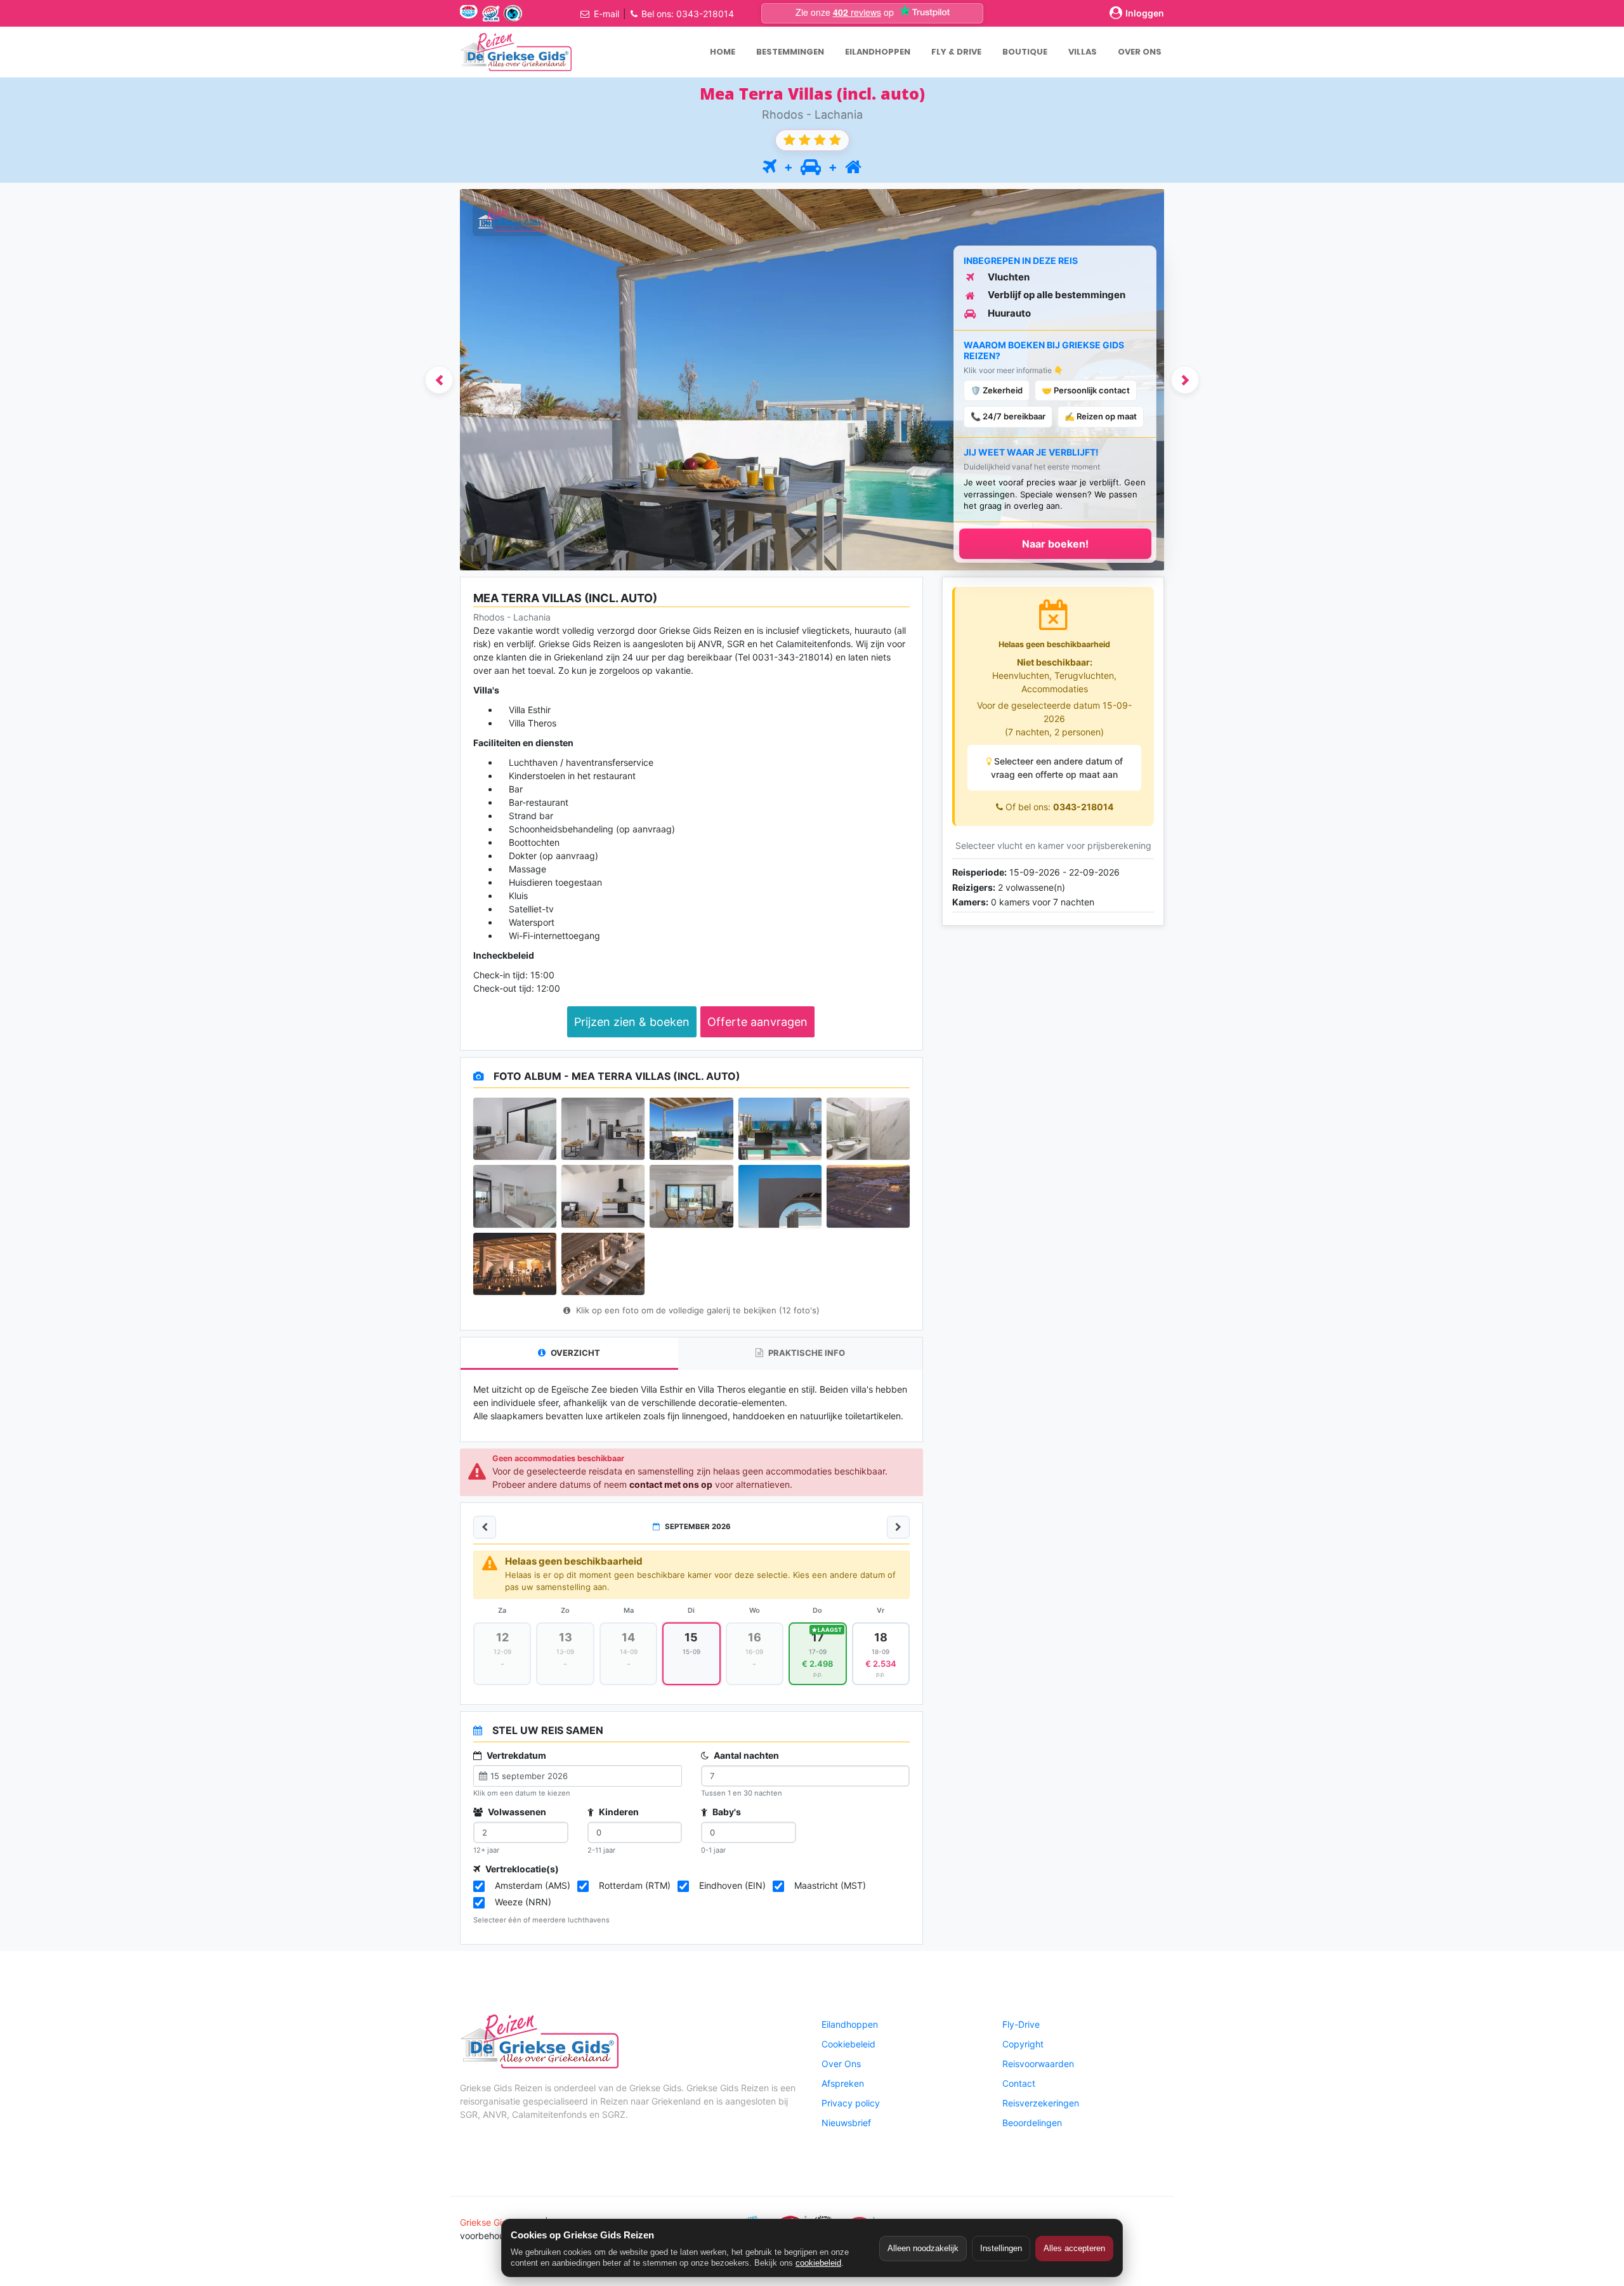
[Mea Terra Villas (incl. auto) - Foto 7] (603, 1196)
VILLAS (1083, 52)
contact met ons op (671, 1484)
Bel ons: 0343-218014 (688, 14)
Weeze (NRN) (523, 1902)
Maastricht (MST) (830, 1885)
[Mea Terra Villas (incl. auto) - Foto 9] (780, 1196)
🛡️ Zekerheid (997, 390)
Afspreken (843, 2083)
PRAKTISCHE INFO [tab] (806, 1353)
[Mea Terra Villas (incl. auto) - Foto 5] (868, 1129)
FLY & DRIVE (956, 52)
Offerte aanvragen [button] (757, 1022)
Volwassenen (516, 1812)
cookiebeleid (818, 2263)
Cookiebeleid (848, 2044)
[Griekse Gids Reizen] (516, 52)
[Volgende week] (898, 1527)
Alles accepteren (1074, 2248)
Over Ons (841, 2064)
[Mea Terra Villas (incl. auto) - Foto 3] (691, 1129)
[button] (439, 380)
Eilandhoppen (850, 2024)
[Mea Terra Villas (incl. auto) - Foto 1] (515, 1129)
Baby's (726, 1812)
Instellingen (1001, 2248)
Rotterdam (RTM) (635, 1885)
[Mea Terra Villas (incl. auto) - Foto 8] (691, 1196)
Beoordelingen (1032, 2123)
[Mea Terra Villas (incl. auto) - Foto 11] (515, 1264)
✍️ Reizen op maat (1101, 416)
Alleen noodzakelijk (923, 2248)
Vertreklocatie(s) (521, 1869)
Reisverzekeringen (1041, 2103)
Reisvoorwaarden (1038, 2064)
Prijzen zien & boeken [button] (632, 1022)
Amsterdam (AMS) (533, 1885)
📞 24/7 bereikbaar (1008, 416)
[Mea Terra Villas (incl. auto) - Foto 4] (780, 1129)
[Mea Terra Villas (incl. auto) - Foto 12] (603, 1264)
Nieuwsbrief (846, 2123)
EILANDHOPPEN (878, 52)
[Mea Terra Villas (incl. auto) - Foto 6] (515, 1196)
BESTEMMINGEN (790, 52)
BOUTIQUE (1025, 52)
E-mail (606, 14)
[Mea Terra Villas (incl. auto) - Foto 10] (868, 1196)
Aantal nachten (745, 1755)
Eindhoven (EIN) (732, 1885)
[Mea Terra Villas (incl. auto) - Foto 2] (603, 1129)
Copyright (1023, 2044)
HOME (723, 52)
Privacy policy (851, 2103)
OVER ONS (1140, 52)
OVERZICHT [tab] (574, 1353)
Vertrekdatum (515, 1755)
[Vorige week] (485, 1527)
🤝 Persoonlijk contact (1086, 390)
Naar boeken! (1055, 544)
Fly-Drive (1021, 2024)
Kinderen (618, 1812)
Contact (1019, 2083)
